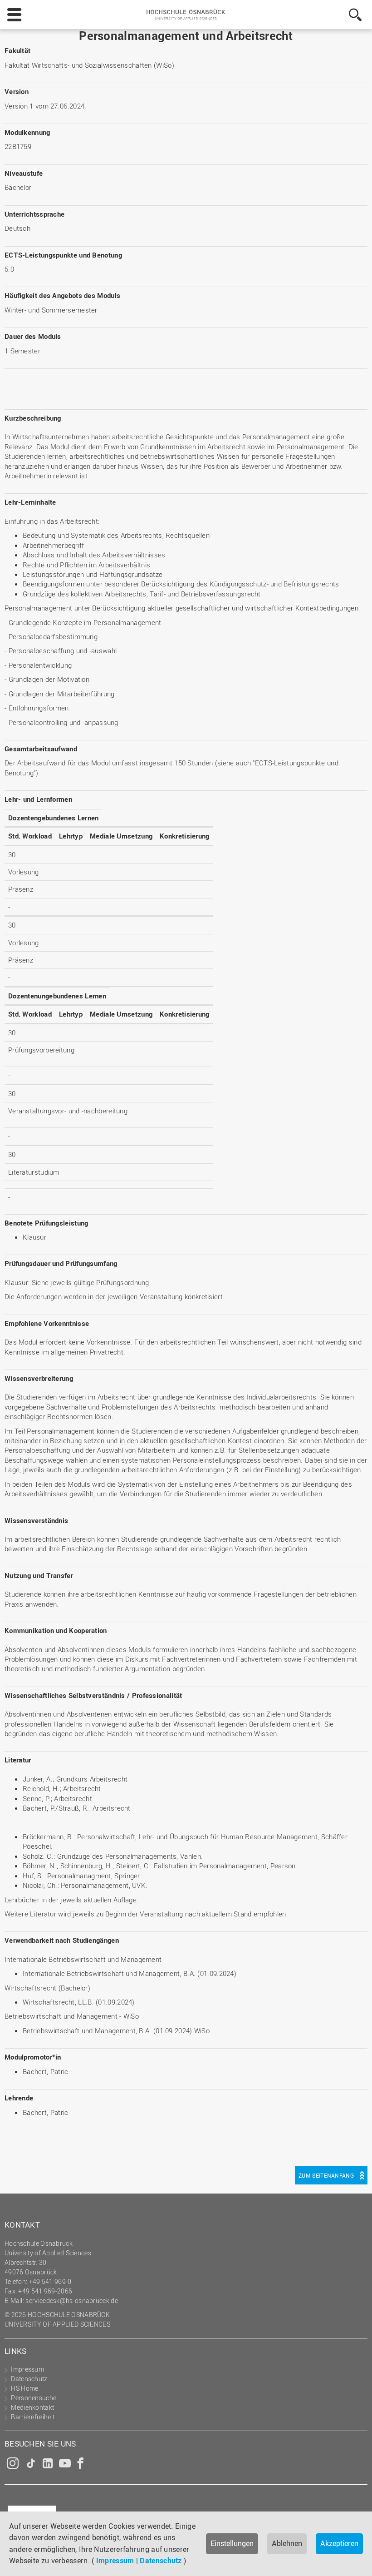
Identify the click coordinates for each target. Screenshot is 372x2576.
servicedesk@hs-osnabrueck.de (71, 2301)
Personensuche (34, 2398)
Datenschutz (161, 2561)
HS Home (24, 2388)
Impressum (115, 2561)
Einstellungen (232, 2543)
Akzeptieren (339, 2543)
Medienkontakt (32, 2407)
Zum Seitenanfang (326, 2175)
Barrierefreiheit (33, 2417)
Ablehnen (287, 2543)
